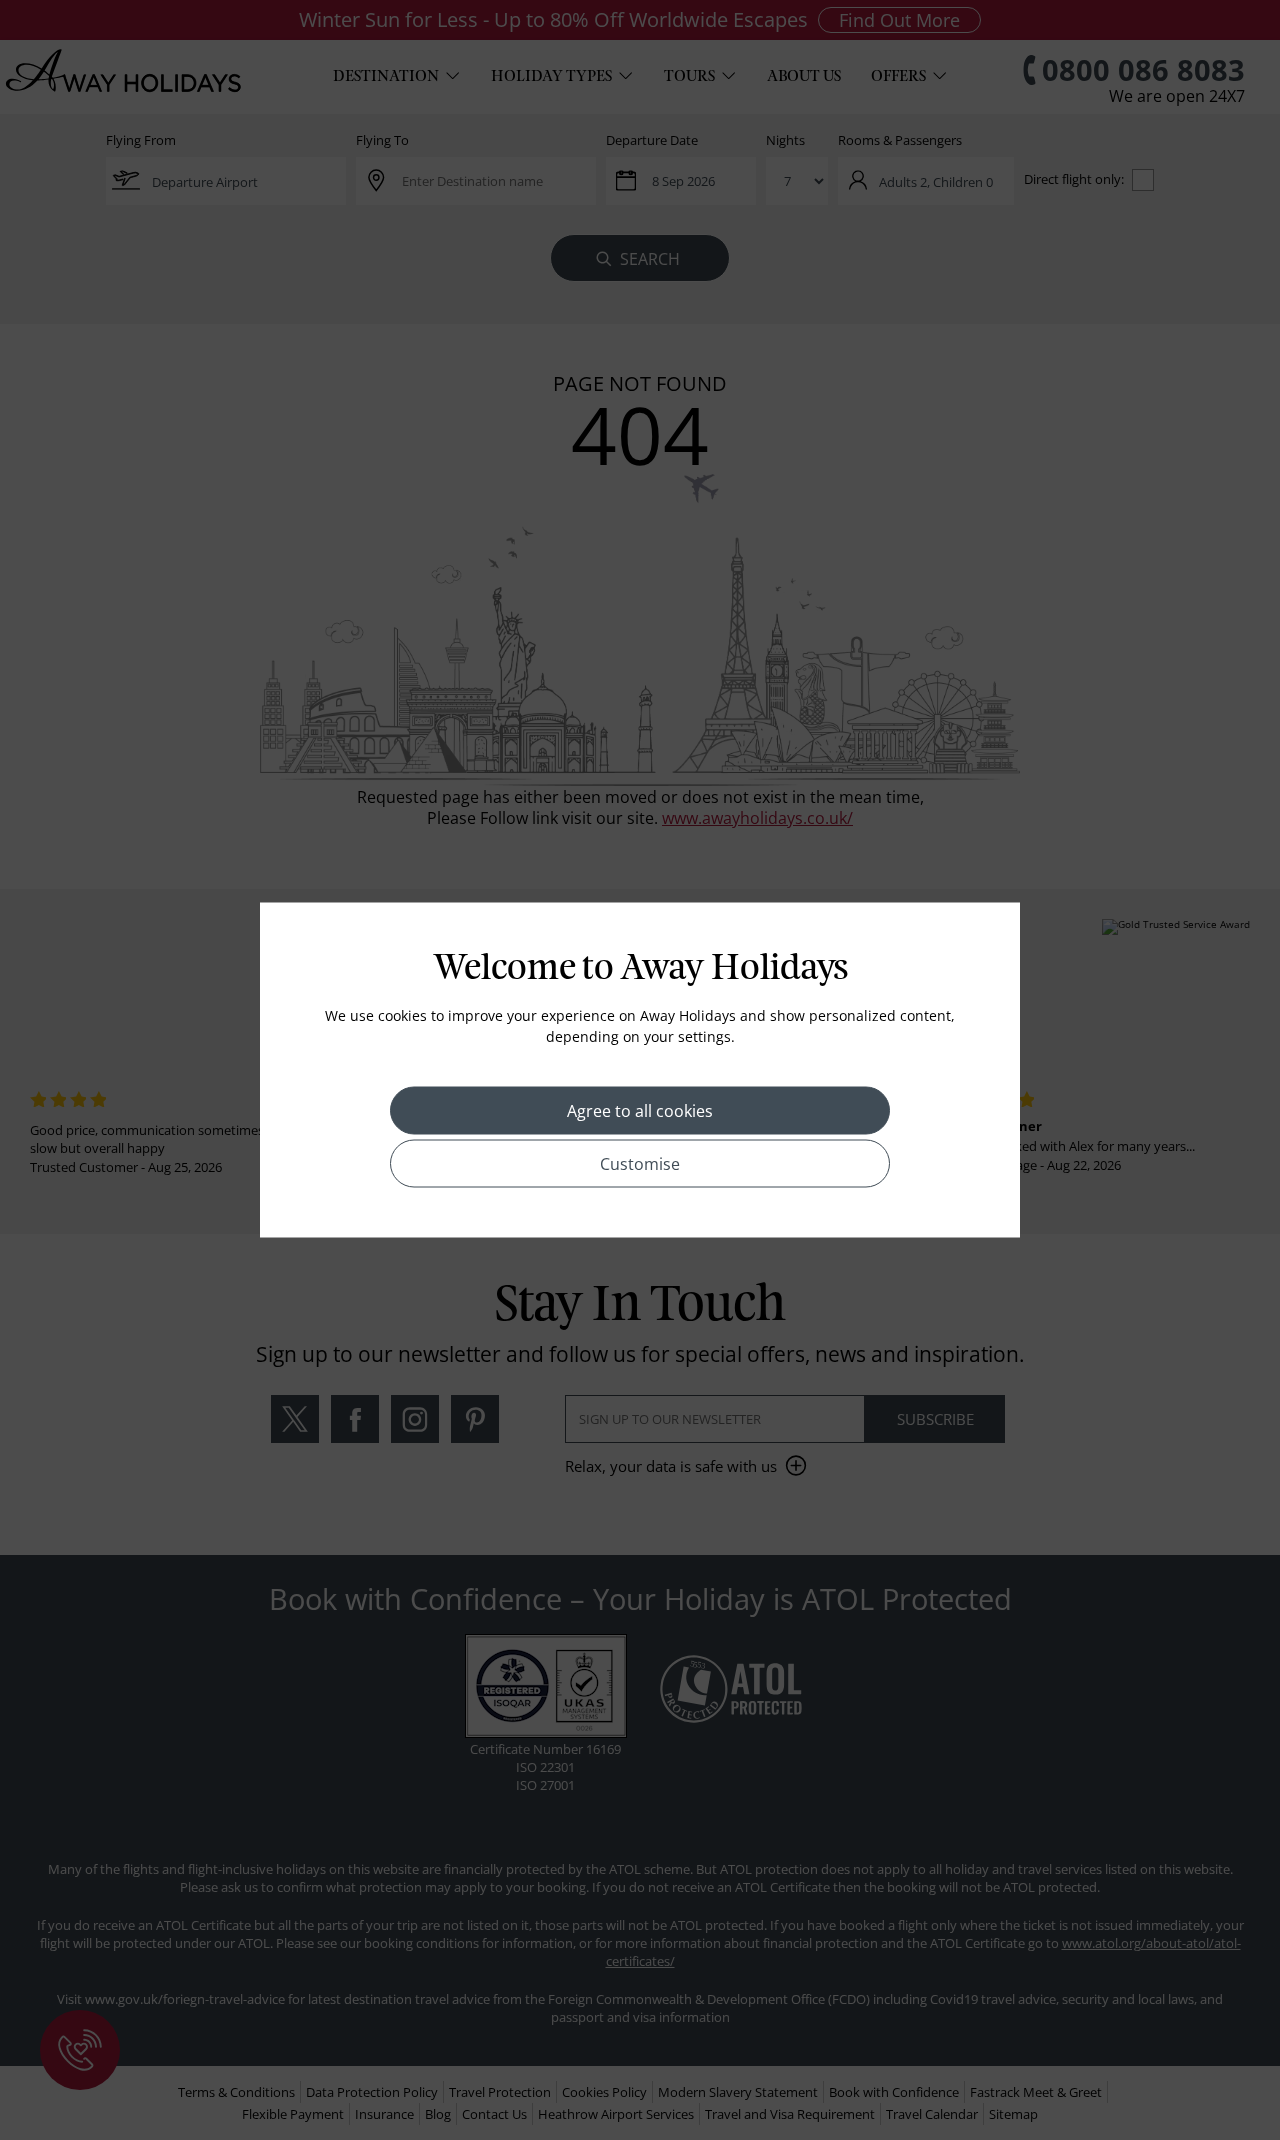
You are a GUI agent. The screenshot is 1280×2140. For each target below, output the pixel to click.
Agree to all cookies (640, 1111)
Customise (640, 1164)
